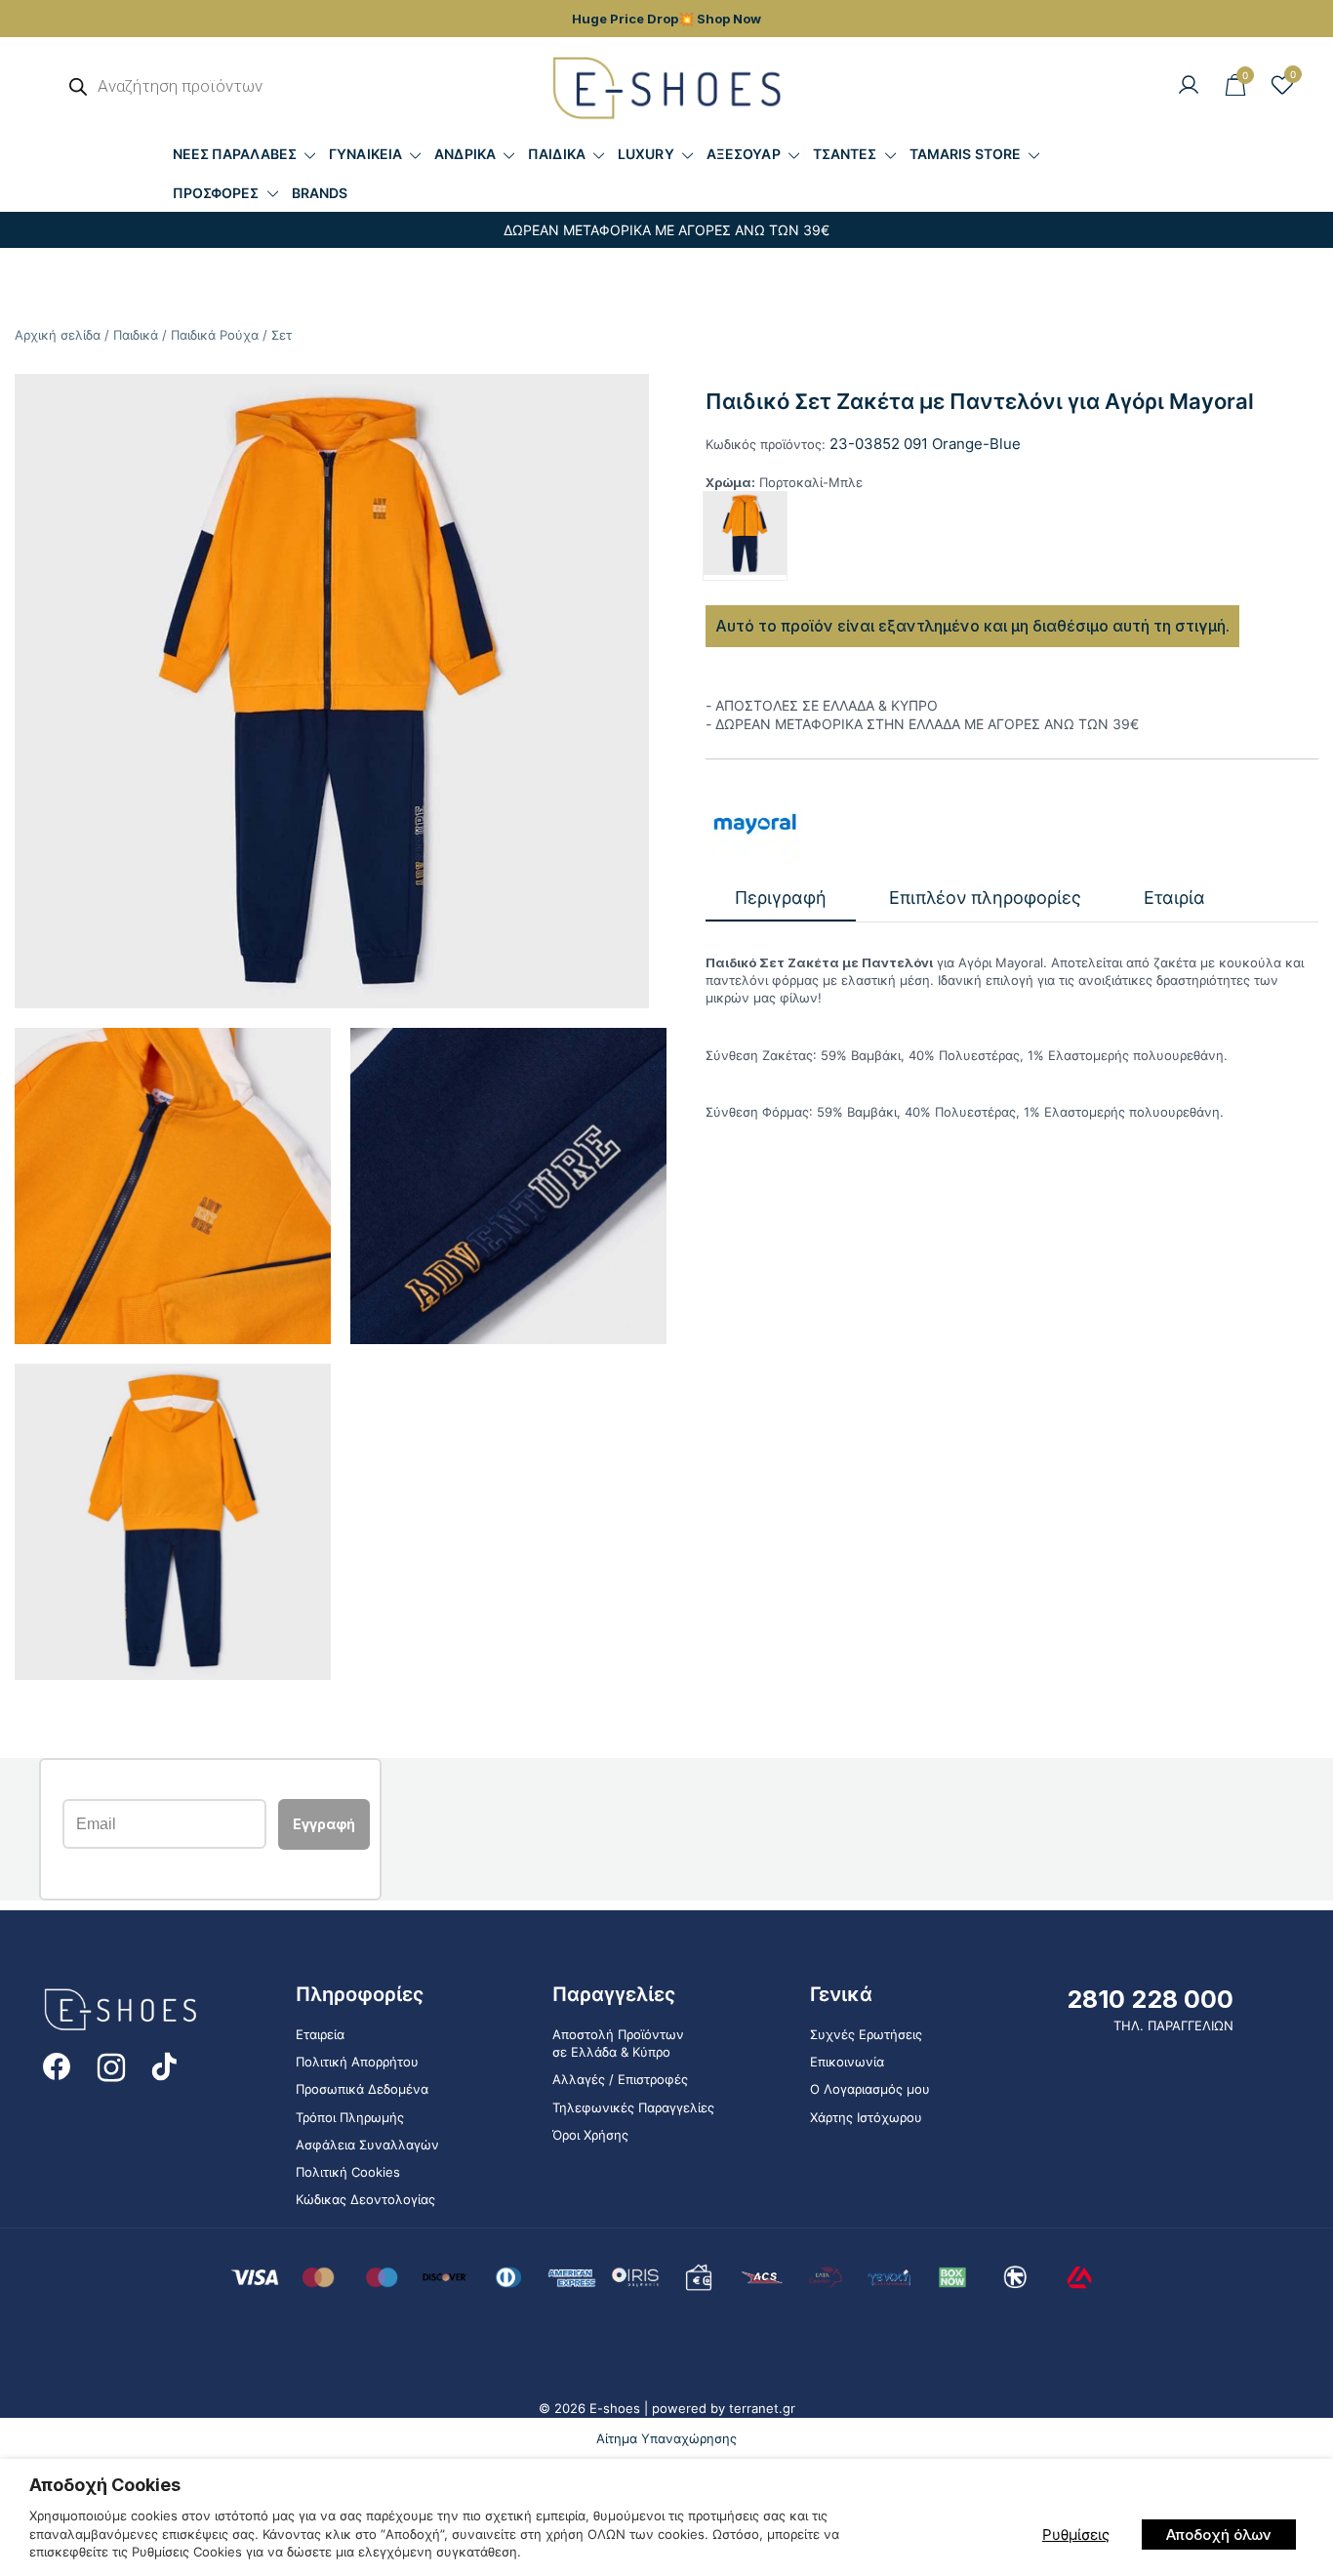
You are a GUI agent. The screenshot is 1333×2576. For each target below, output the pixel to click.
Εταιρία (1174, 898)
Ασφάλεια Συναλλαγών (367, 2145)
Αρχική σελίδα (58, 335)
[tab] (781, 899)
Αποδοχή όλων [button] (1219, 2535)
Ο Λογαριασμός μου (870, 2089)
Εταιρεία (320, 2034)
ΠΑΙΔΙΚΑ (557, 154)
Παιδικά (136, 335)
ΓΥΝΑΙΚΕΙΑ (365, 154)
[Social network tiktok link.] (166, 2065)
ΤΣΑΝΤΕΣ (845, 154)
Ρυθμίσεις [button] (1076, 2535)
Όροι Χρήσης (590, 2135)
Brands (320, 193)
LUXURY (646, 154)
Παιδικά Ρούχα (215, 335)
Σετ (282, 335)
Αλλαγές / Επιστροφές (620, 2079)
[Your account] (1189, 86)
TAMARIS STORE (965, 154)
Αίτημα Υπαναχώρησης (666, 2438)
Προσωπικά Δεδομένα (362, 2089)
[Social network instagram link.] (111, 2065)
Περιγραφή (781, 898)
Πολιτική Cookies (348, 2172)
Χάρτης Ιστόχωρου (866, 2117)
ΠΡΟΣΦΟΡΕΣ (216, 193)
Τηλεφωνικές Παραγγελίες (633, 2107)
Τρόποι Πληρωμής (350, 2117)
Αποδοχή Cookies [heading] (105, 2485)
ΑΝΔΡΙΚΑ (465, 154)
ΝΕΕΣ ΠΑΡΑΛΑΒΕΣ (235, 154)
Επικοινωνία (847, 2062)
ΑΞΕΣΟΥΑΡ (744, 154)
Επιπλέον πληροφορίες (985, 898)
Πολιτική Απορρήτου (357, 2062)
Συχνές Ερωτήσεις (866, 2034)
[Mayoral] (754, 823)
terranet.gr (762, 2408)
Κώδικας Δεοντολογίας (365, 2199)
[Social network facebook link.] (57, 2065)
